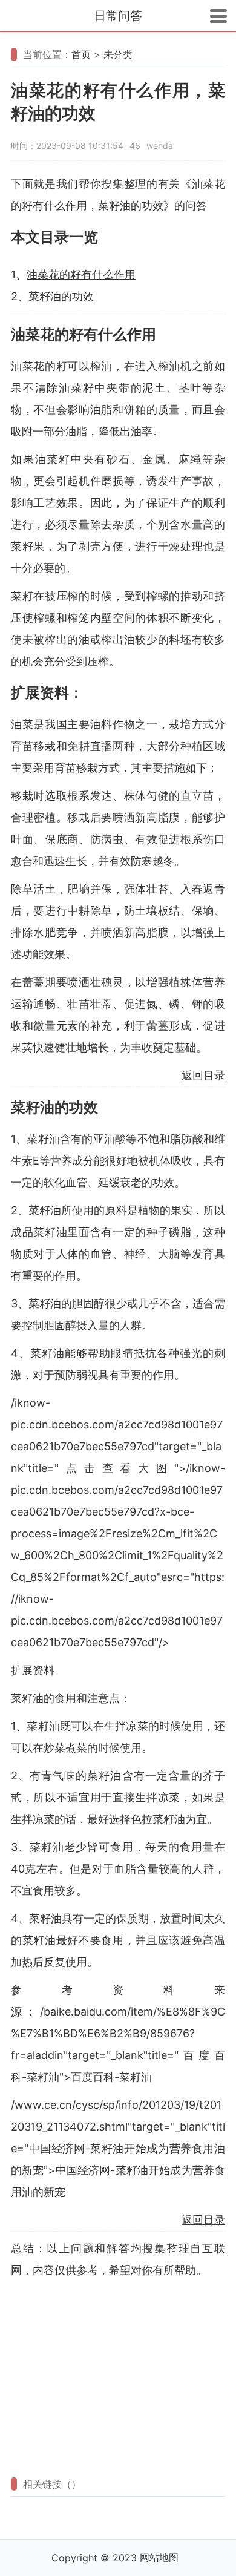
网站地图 (159, 2557)
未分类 (118, 54)
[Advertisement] (118, 2377)
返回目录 (203, 1075)
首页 (81, 54)
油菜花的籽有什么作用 (81, 274)
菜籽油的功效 (61, 296)
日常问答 (118, 16)
